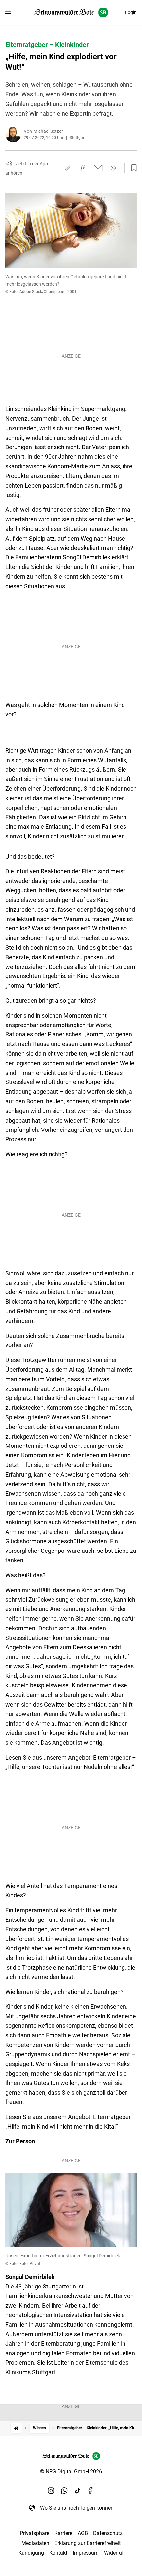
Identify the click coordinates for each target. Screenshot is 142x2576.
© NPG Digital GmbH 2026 (71, 2471)
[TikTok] (78, 2491)
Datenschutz (108, 2533)
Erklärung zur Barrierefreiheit (88, 2543)
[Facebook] (91, 2491)
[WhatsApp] (64, 2491)
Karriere (63, 2533)
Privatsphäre (35, 2533)
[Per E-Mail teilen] (98, 168)
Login (131, 12)
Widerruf (114, 2553)
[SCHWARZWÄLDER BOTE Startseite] (71, 12)
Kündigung (31, 2553)
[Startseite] (16, 2428)
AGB (83, 2533)
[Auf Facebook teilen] (83, 168)
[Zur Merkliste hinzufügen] (132, 168)
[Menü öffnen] (8, 13)
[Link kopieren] (68, 168)
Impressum (86, 2553)
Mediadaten (35, 2543)
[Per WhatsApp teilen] (113, 168)
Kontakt (58, 2553)
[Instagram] (51, 2491)
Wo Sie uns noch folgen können (77, 2508)
